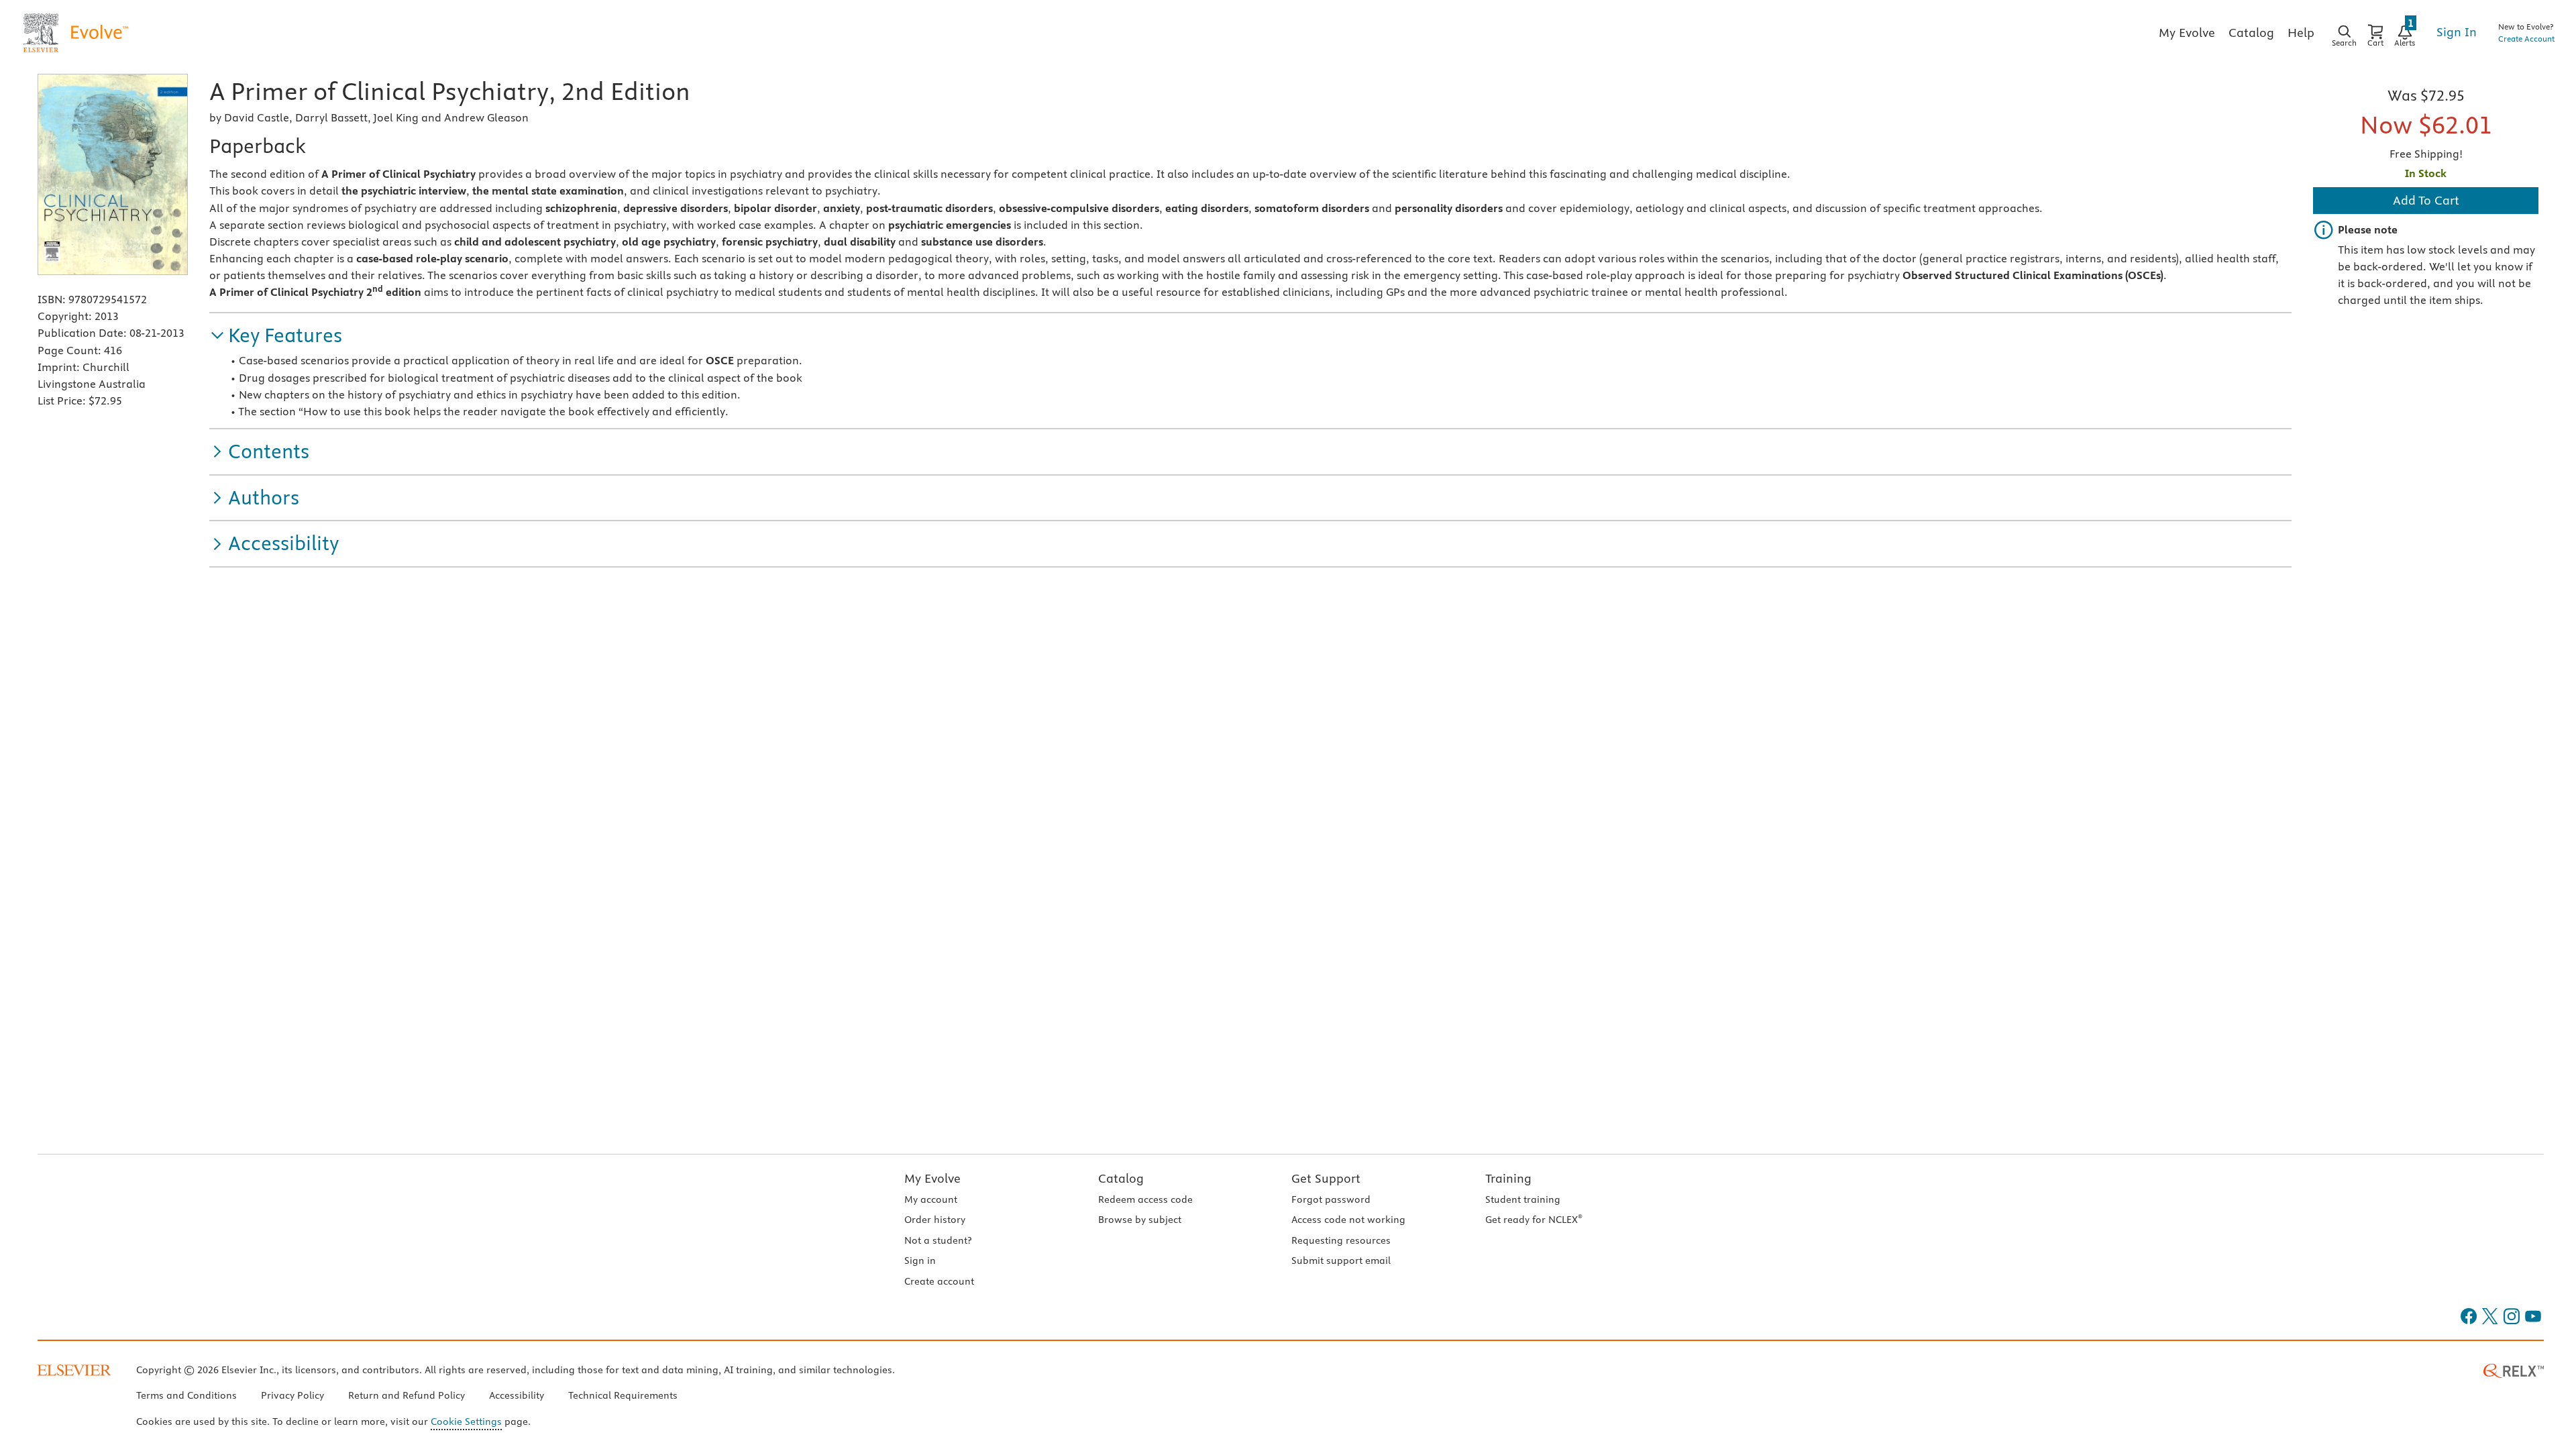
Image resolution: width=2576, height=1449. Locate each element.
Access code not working (1348, 1220)
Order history (935, 1220)
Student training (1523, 1199)
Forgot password (1331, 1199)
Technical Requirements (623, 1395)
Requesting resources (1341, 1240)
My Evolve (932, 1178)
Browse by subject (1140, 1220)
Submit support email (1341, 1260)
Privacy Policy (292, 1395)
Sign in (920, 1260)
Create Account (2526, 39)
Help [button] (2301, 33)
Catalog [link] (2251, 33)
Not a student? (938, 1240)
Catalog (1121, 1178)
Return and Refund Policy (407, 1395)
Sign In (2457, 32)
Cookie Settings (466, 1421)
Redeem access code (1145, 1199)
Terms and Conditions (186, 1395)
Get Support (1326, 1178)
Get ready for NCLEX (1534, 1220)
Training (1508, 1178)
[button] (276, 336)
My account (931, 1199)
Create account (939, 1281)
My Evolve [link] (2187, 33)
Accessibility (517, 1395)
